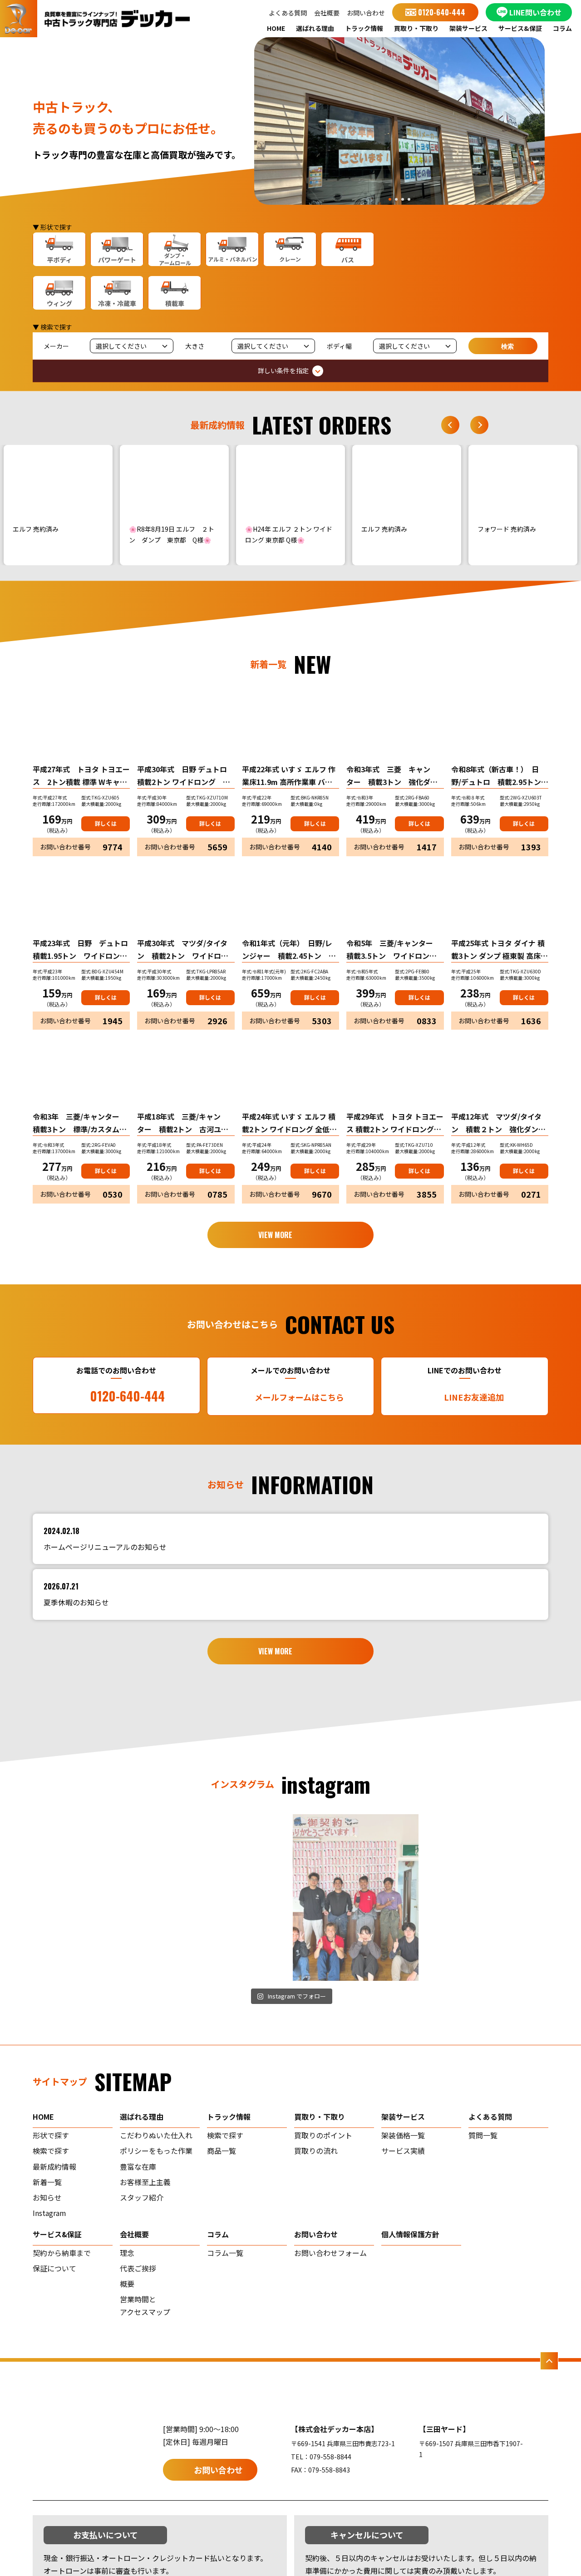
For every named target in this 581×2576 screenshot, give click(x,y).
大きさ (195, 346)
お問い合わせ (366, 13)
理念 (127, 2253)
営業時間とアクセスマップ (145, 2305)
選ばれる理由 (315, 28)
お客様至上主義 (145, 2182)
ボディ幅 (339, 346)
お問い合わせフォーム (330, 2253)
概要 (127, 2284)
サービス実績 (403, 2151)
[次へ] (479, 425)
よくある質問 (288, 13)
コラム (562, 28)
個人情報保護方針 (410, 2234)
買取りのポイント (323, 2135)
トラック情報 (364, 28)
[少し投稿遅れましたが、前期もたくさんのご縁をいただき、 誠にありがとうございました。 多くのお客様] (356, 1898)
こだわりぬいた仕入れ (156, 2135)
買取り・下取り (416, 28)
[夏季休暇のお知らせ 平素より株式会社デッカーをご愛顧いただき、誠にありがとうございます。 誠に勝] (96, 1898)
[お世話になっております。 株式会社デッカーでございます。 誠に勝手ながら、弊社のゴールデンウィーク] (486, 1898)
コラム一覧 (225, 2253)
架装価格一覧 (403, 2135)
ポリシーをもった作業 (156, 2151)
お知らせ (47, 2197)
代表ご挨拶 (138, 2268)
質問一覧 (483, 2135)
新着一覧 (47, 2182)
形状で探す (51, 2135)
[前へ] (450, 425)
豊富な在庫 (138, 2166)
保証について (54, 2268)
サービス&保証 (520, 28)
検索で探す (51, 2151)
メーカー (56, 346)
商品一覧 (222, 2151)
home (43, 2117)
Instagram (49, 2213)
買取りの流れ (316, 2151)
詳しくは (106, 823)
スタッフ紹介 (142, 2197)
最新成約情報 (54, 2166)
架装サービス (468, 28)
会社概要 (327, 13)
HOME (276, 28)
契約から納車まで (62, 2253)
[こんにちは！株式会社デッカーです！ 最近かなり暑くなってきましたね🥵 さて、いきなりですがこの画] (226, 1898)
